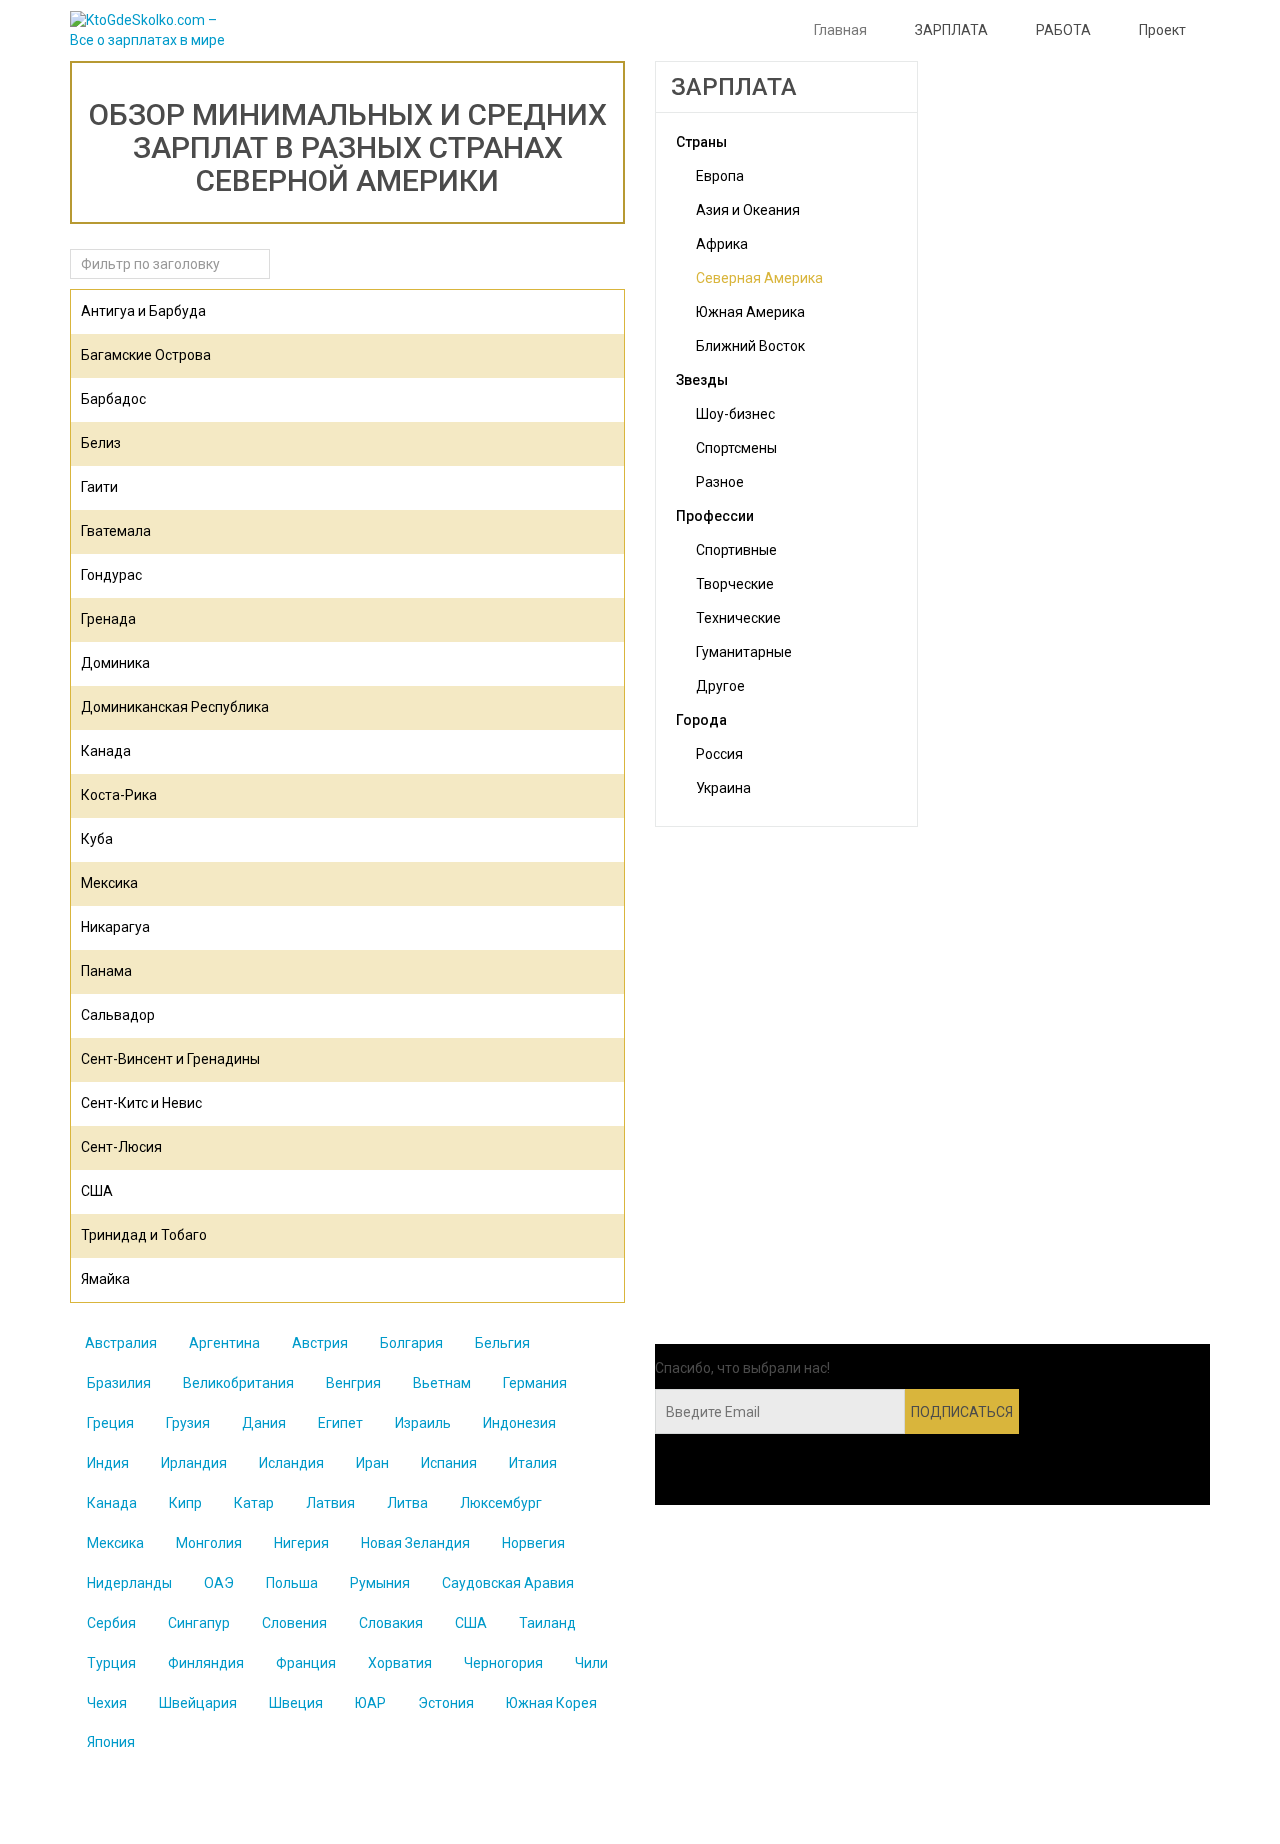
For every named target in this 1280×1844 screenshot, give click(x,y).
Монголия (209, 1543)
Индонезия (519, 1423)
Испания (449, 1463)
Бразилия (119, 1383)
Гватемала (116, 531)
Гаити (99, 487)
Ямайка (105, 1279)
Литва (407, 1503)
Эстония (446, 1703)
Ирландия (194, 1463)
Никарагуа (115, 927)
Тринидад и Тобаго (144, 1235)
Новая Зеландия (415, 1543)
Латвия (330, 1503)
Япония (111, 1742)
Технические (738, 618)
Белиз (101, 443)
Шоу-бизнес (735, 414)
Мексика (109, 883)
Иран (372, 1463)
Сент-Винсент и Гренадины (170, 1059)
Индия (108, 1463)
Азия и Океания (748, 210)
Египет (340, 1423)
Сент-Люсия (121, 1147)
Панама (106, 971)
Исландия (291, 1463)
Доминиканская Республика (175, 707)
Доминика (115, 663)
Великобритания (238, 1383)
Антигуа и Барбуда (143, 311)
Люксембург (501, 1503)
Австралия (121, 1343)
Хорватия (400, 1663)
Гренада (108, 619)
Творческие (735, 584)
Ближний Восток (750, 346)
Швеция (296, 1703)
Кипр (185, 1503)
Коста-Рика (119, 795)
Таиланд (547, 1623)
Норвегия (533, 1543)
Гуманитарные (744, 652)
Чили (591, 1663)
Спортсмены (736, 448)
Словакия (391, 1623)
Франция (306, 1663)
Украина (723, 788)
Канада (106, 751)
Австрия (320, 1343)
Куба (97, 839)
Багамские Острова (146, 355)
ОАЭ (219, 1583)
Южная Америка (750, 312)
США (97, 1191)
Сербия (111, 1623)
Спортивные (736, 550)
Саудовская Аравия (508, 1583)
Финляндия (206, 1663)
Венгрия (353, 1383)
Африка (722, 244)
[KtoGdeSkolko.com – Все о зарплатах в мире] (152, 31)
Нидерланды (129, 1583)
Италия (533, 1463)
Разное (720, 482)
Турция (111, 1663)
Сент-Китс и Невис (141, 1103)
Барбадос (113, 399)
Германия (535, 1383)
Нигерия (301, 1543)
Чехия (107, 1703)
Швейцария (198, 1703)
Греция (110, 1423)
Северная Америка (759, 278)
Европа (720, 176)
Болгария (411, 1343)
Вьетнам (442, 1383)
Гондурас (111, 575)
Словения (294, 1623)
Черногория (503, 1663)
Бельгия (502, 1343)
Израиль (423, 1423)
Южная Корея (551, 1703)
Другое (720, 686)
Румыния (380, 1583)
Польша (292, 1583)
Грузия (188, 1423)
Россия (719, 754)
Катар (254, 1503)
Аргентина (224, 1343)
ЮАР (370, 1703)
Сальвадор (118, 1015)
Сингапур (199, 1623)
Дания (264, 1423)
